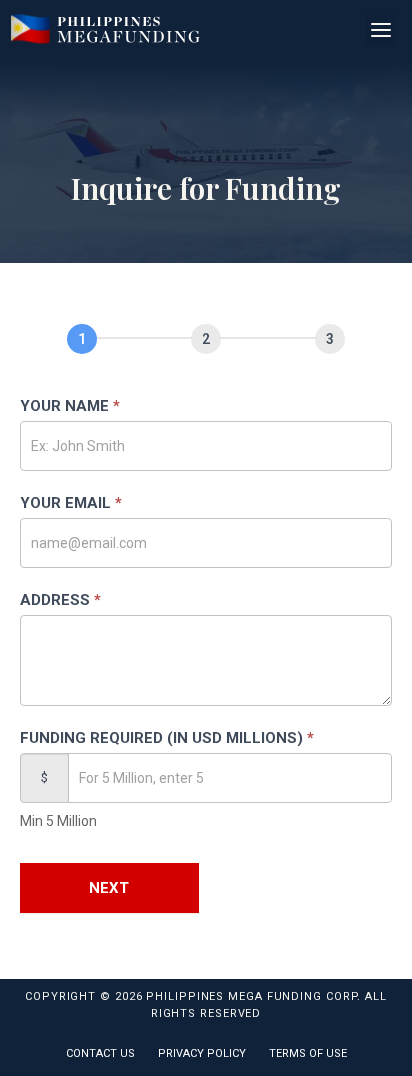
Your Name (70, 406)
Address (60, 600)
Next (109, 888)
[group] (206, 344)
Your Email (71, 503)
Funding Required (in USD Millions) (167, 738)
